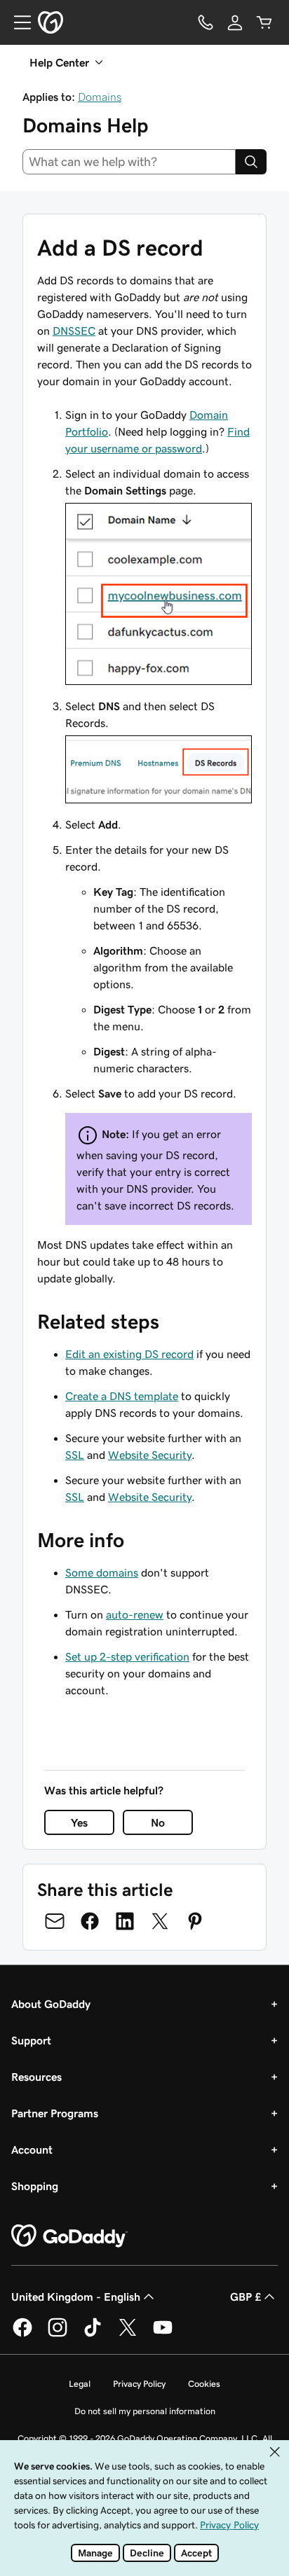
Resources (36, 2077)
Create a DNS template (122, 1396)
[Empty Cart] (264, 22)
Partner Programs (55, 2113)
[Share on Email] (55, 1921)
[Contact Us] (206, 22)
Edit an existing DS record (129, 1354)
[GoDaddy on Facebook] (22, 2334)
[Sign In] (235, 22)
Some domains (102, 1572)
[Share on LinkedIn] (125, 1921)
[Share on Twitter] (160, 1921)
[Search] (251, 162)
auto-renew (135, 1614)
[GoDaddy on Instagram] (58, 2334)
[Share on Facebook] (90, 1921)
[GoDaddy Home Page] (69, 2236)
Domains (100, 97)
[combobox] (129, 162)
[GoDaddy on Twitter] (128, 2334)
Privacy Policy (139, 2384)
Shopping (35, 2186)
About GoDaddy (51, 2004)
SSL (75, 1455)
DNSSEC (74, 331)
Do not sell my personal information (145, 2411)
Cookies (204, 2384)
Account (32, 2149)
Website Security (150, 1455)
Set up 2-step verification (127, 1656)
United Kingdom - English (76, 2297)
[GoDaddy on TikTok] (93, 2334)
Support (31, 2040)
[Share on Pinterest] (195, 1921)
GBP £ (246, 2297)
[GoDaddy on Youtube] (163, 2334)
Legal (80, 2384)
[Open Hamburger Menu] (17, 22)
